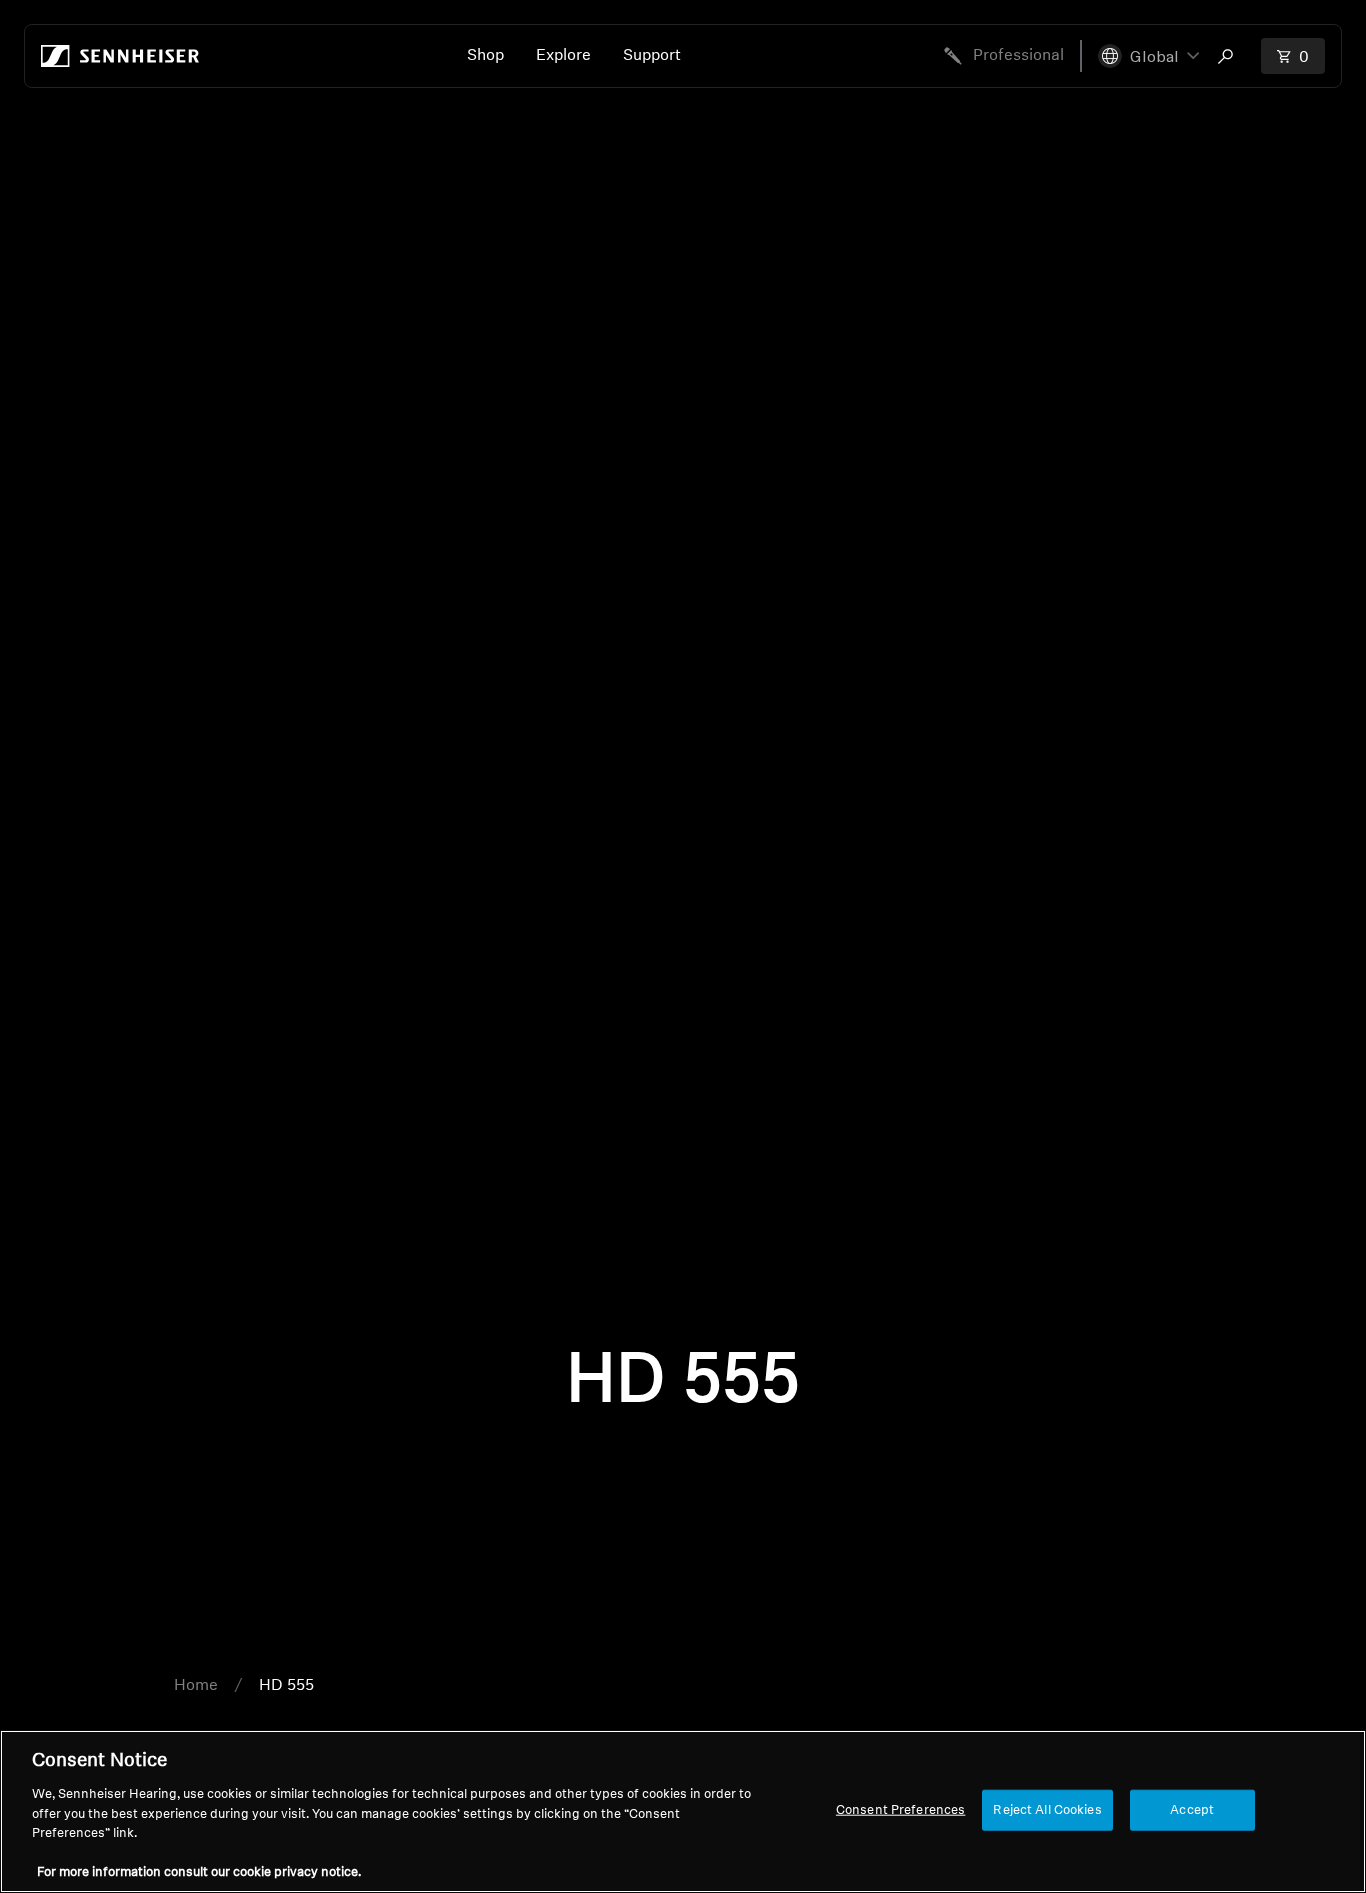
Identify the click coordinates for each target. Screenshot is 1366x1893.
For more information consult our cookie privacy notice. (199, 1872)
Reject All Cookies (1047, 1809)
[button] (1148, 56)
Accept (1192, 1809)
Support (652, 56)
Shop (485, 56)
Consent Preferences (900, 1809)
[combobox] (1230, 56)
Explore (563, 56)
